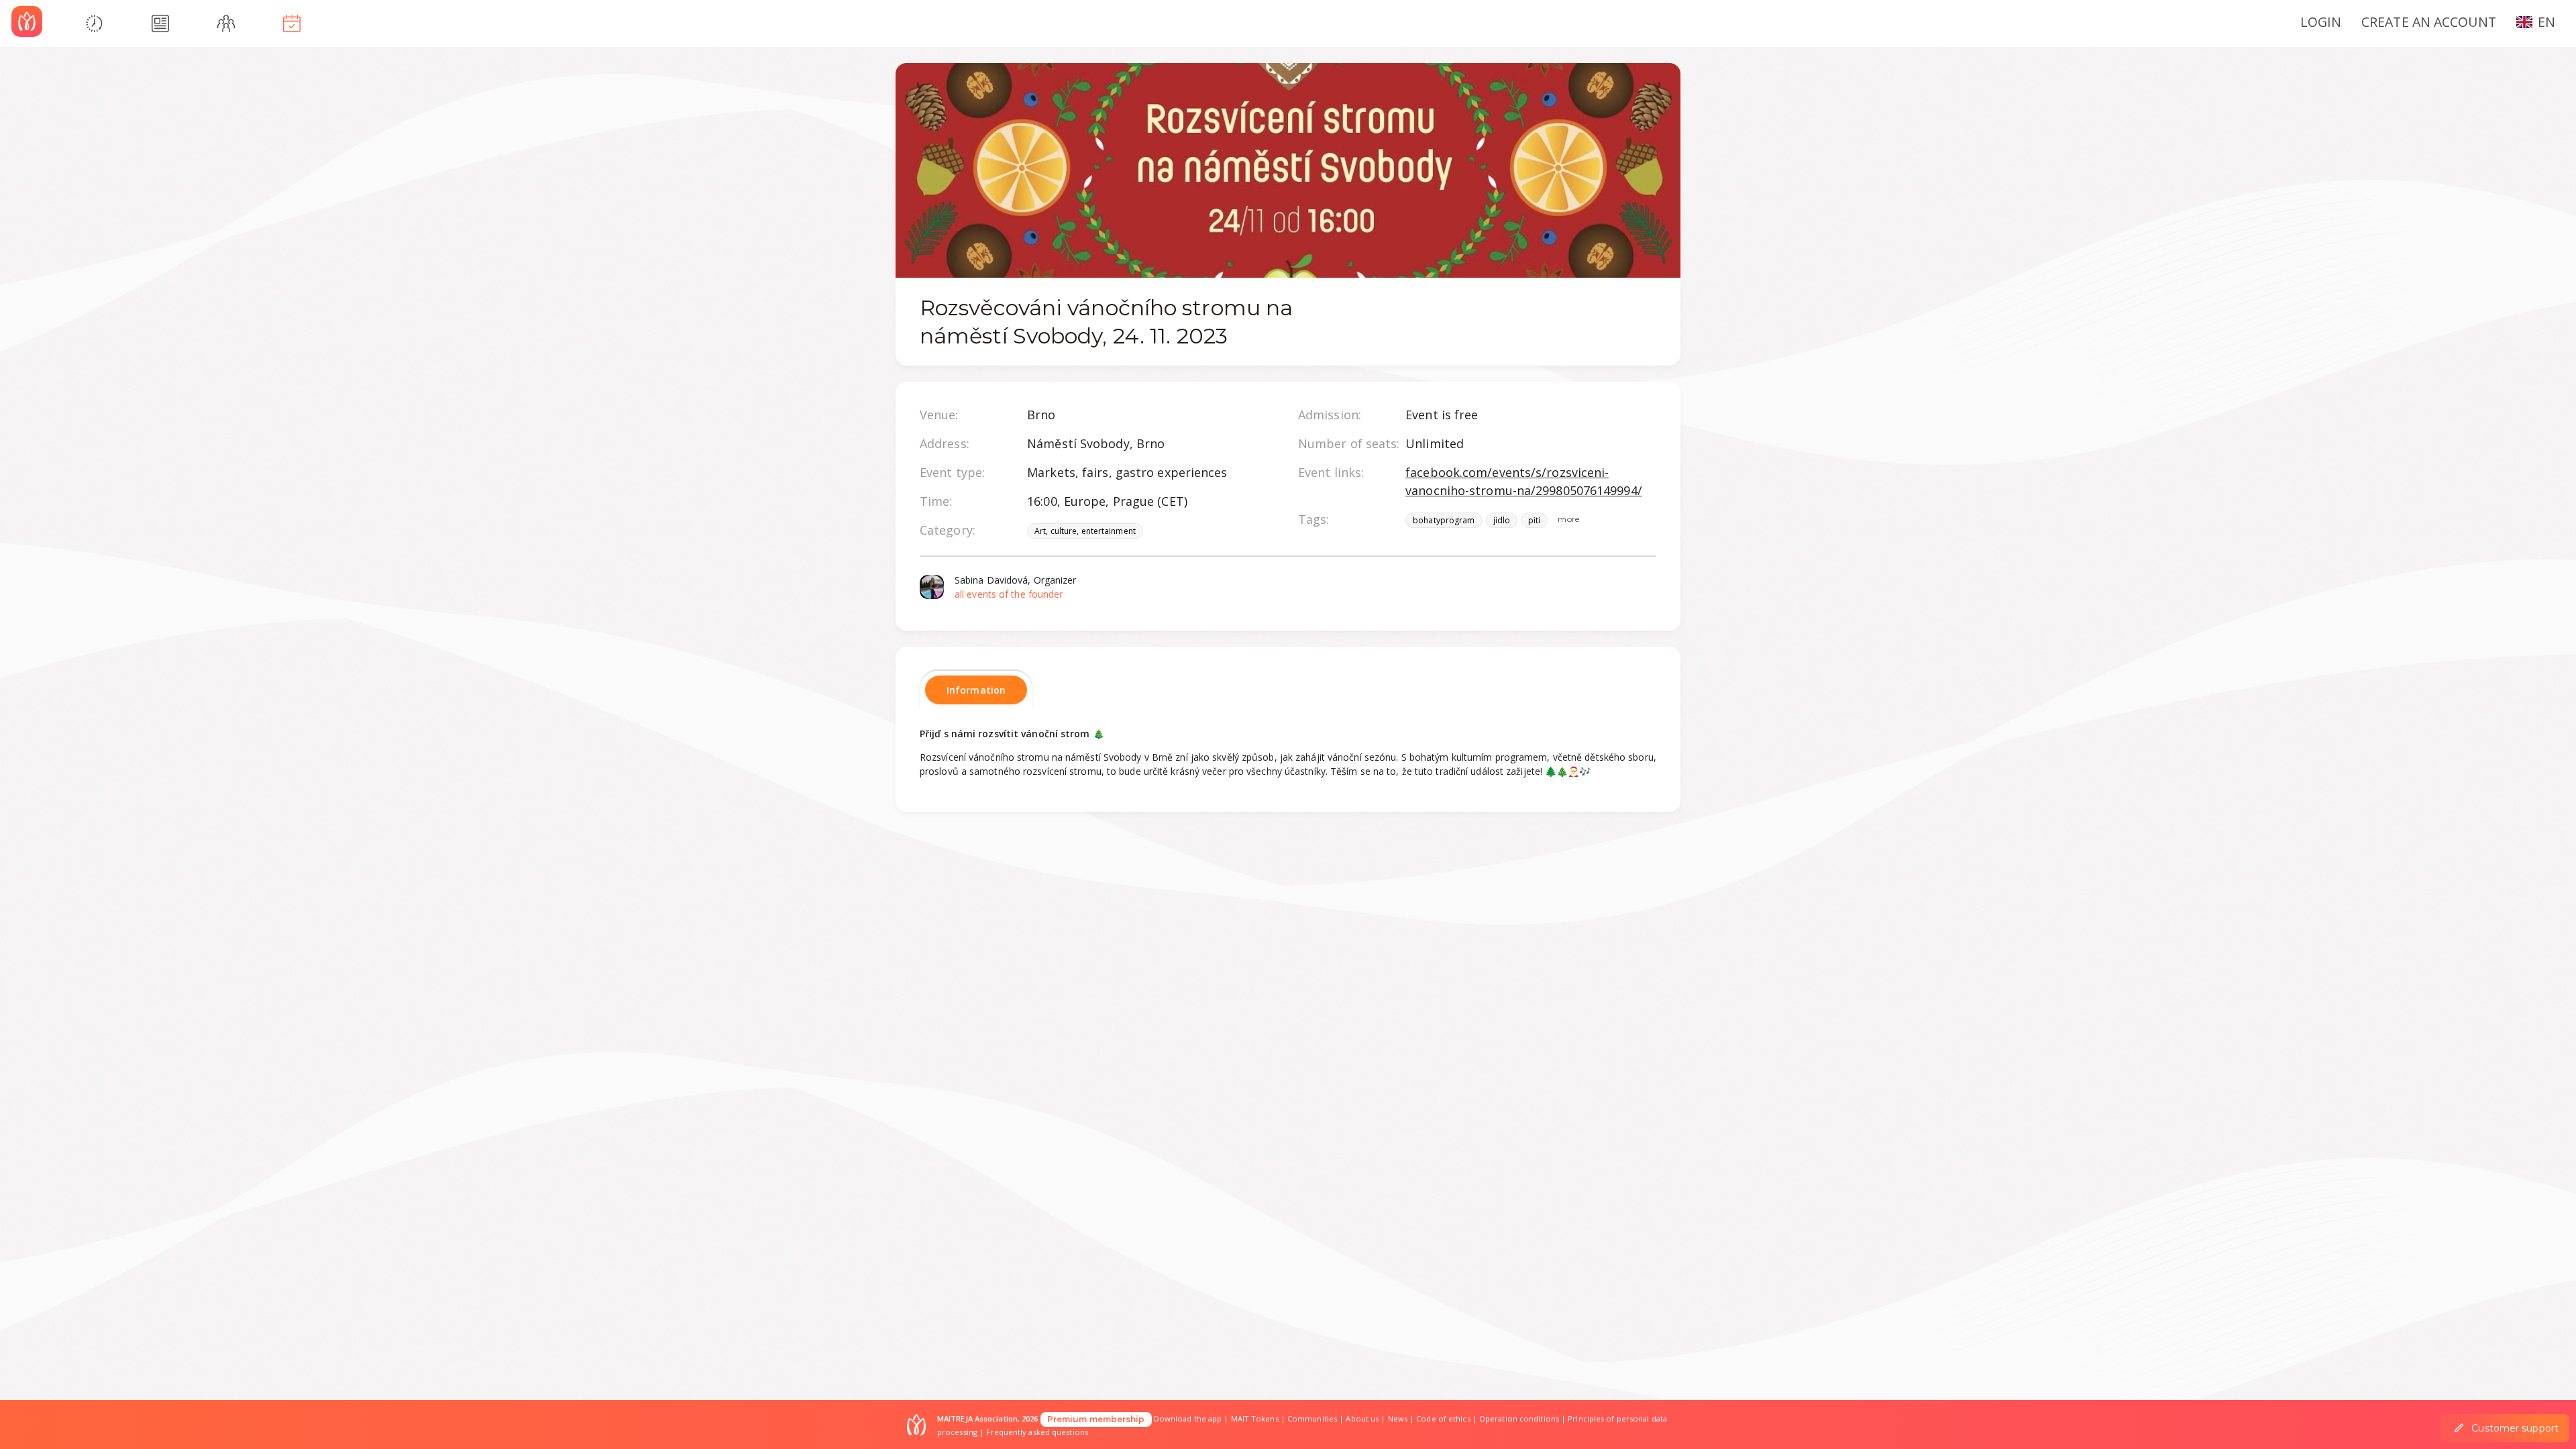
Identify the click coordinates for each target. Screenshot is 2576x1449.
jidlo (1502, 520)
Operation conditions (1519, 1418)
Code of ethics (1443, 1418)
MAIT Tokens (1255, 1418)
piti (1534, 520)
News (1398, 1418)
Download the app (1188, 1418)
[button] (2541, 21)
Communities (1312, 1418)
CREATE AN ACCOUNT (2429, 22)
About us (1362, 1418)
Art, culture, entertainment (1085, 531)
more (1568, 519)
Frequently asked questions (1037, 1432)
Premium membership (1096, 1419)
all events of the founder (1009, 594)
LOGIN (2321, 22)
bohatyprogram (1444, 520)
